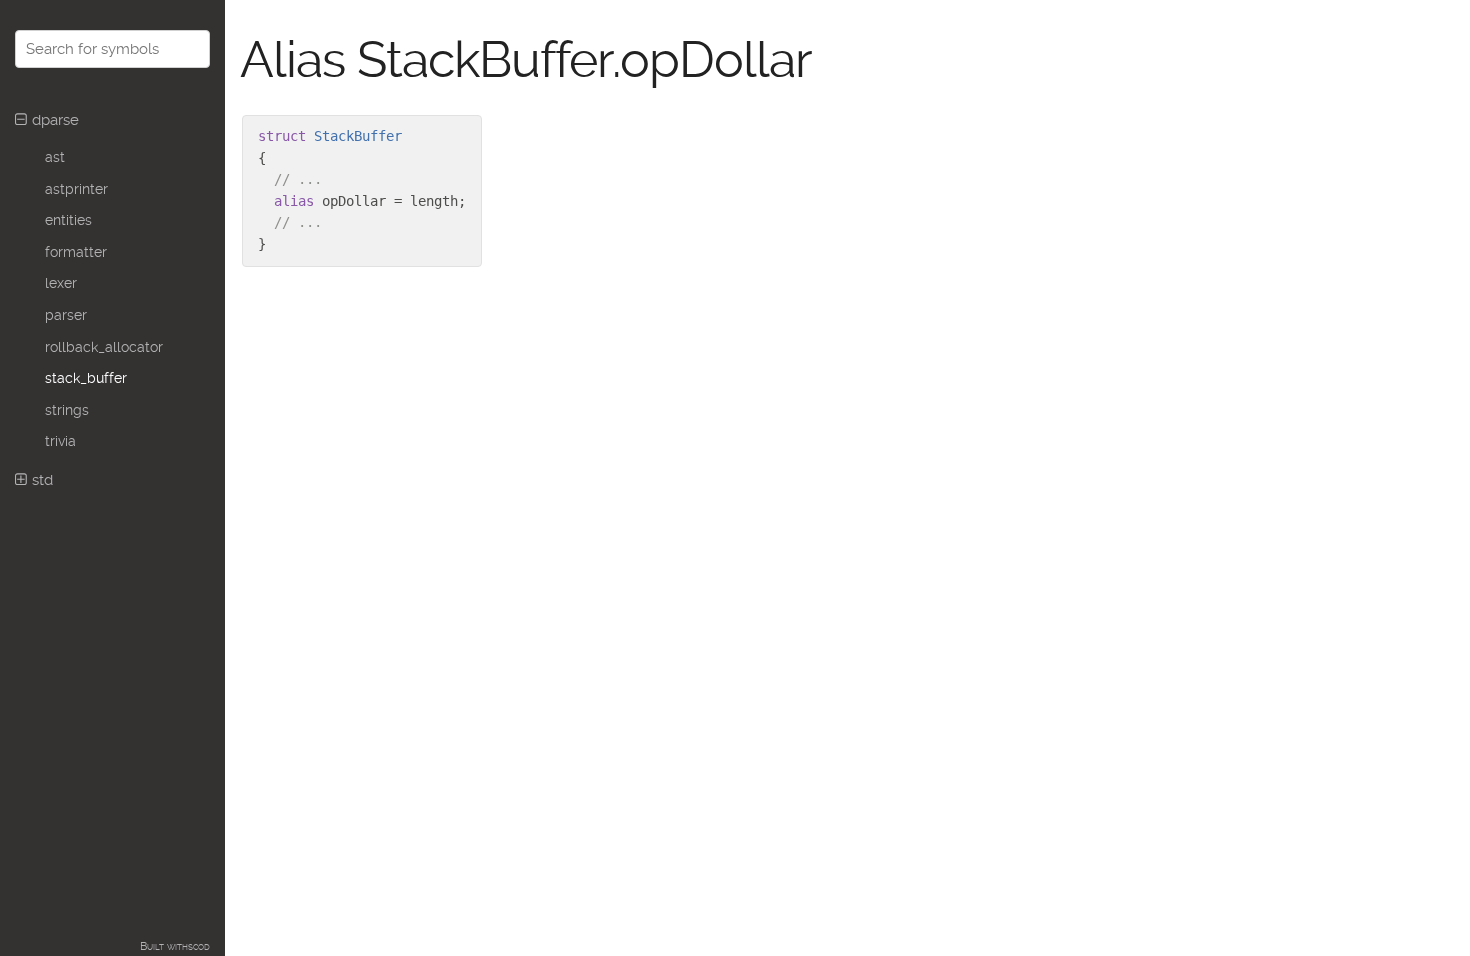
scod (199, 946)
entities (68, 220)
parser (66, 315)
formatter (76, 252)
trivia (60, 441)
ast (55, 157)
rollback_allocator (104, 347)
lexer (61, 283)
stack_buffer (86, 378)
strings (67, 410)
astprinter (76, 189)
